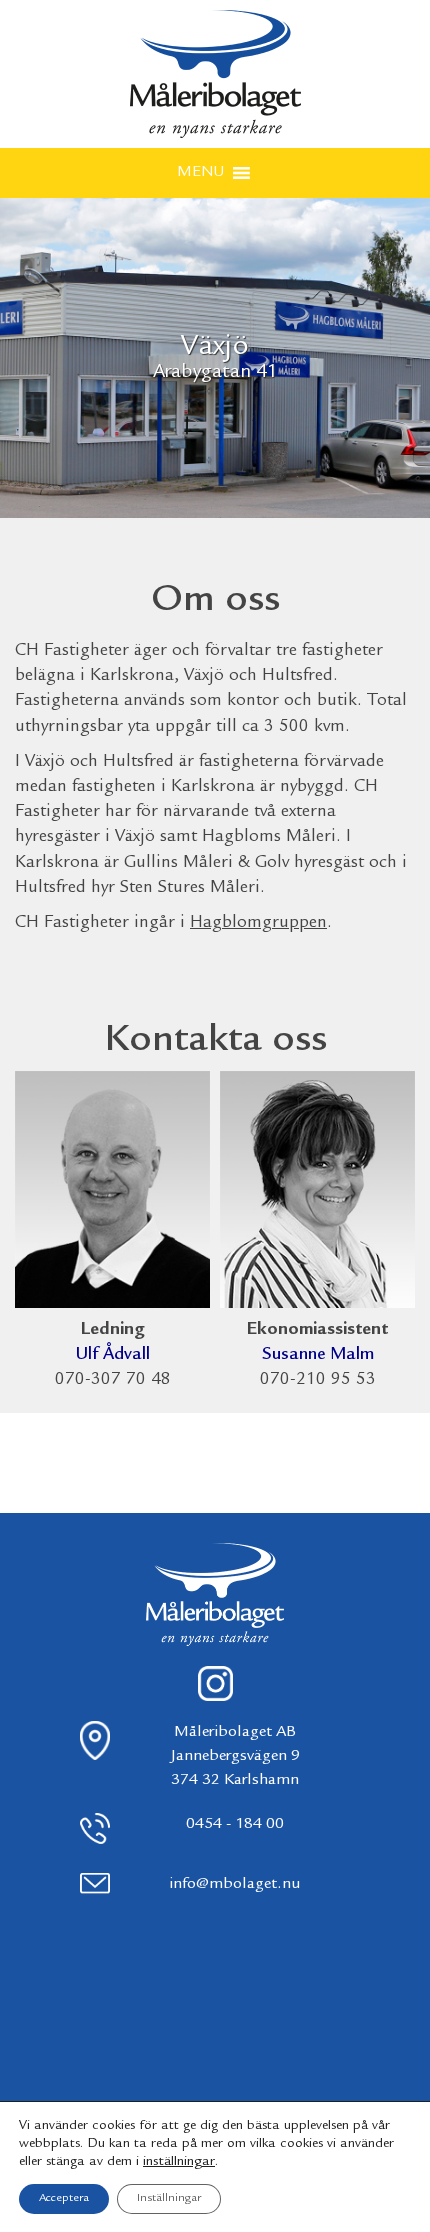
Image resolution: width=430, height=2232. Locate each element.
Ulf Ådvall (113, 1355)
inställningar (179, 2162)
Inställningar (169, 2198)
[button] (200, 173)
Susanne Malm (318, 1355)
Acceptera (64, 2198)
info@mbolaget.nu (235, 1884)
